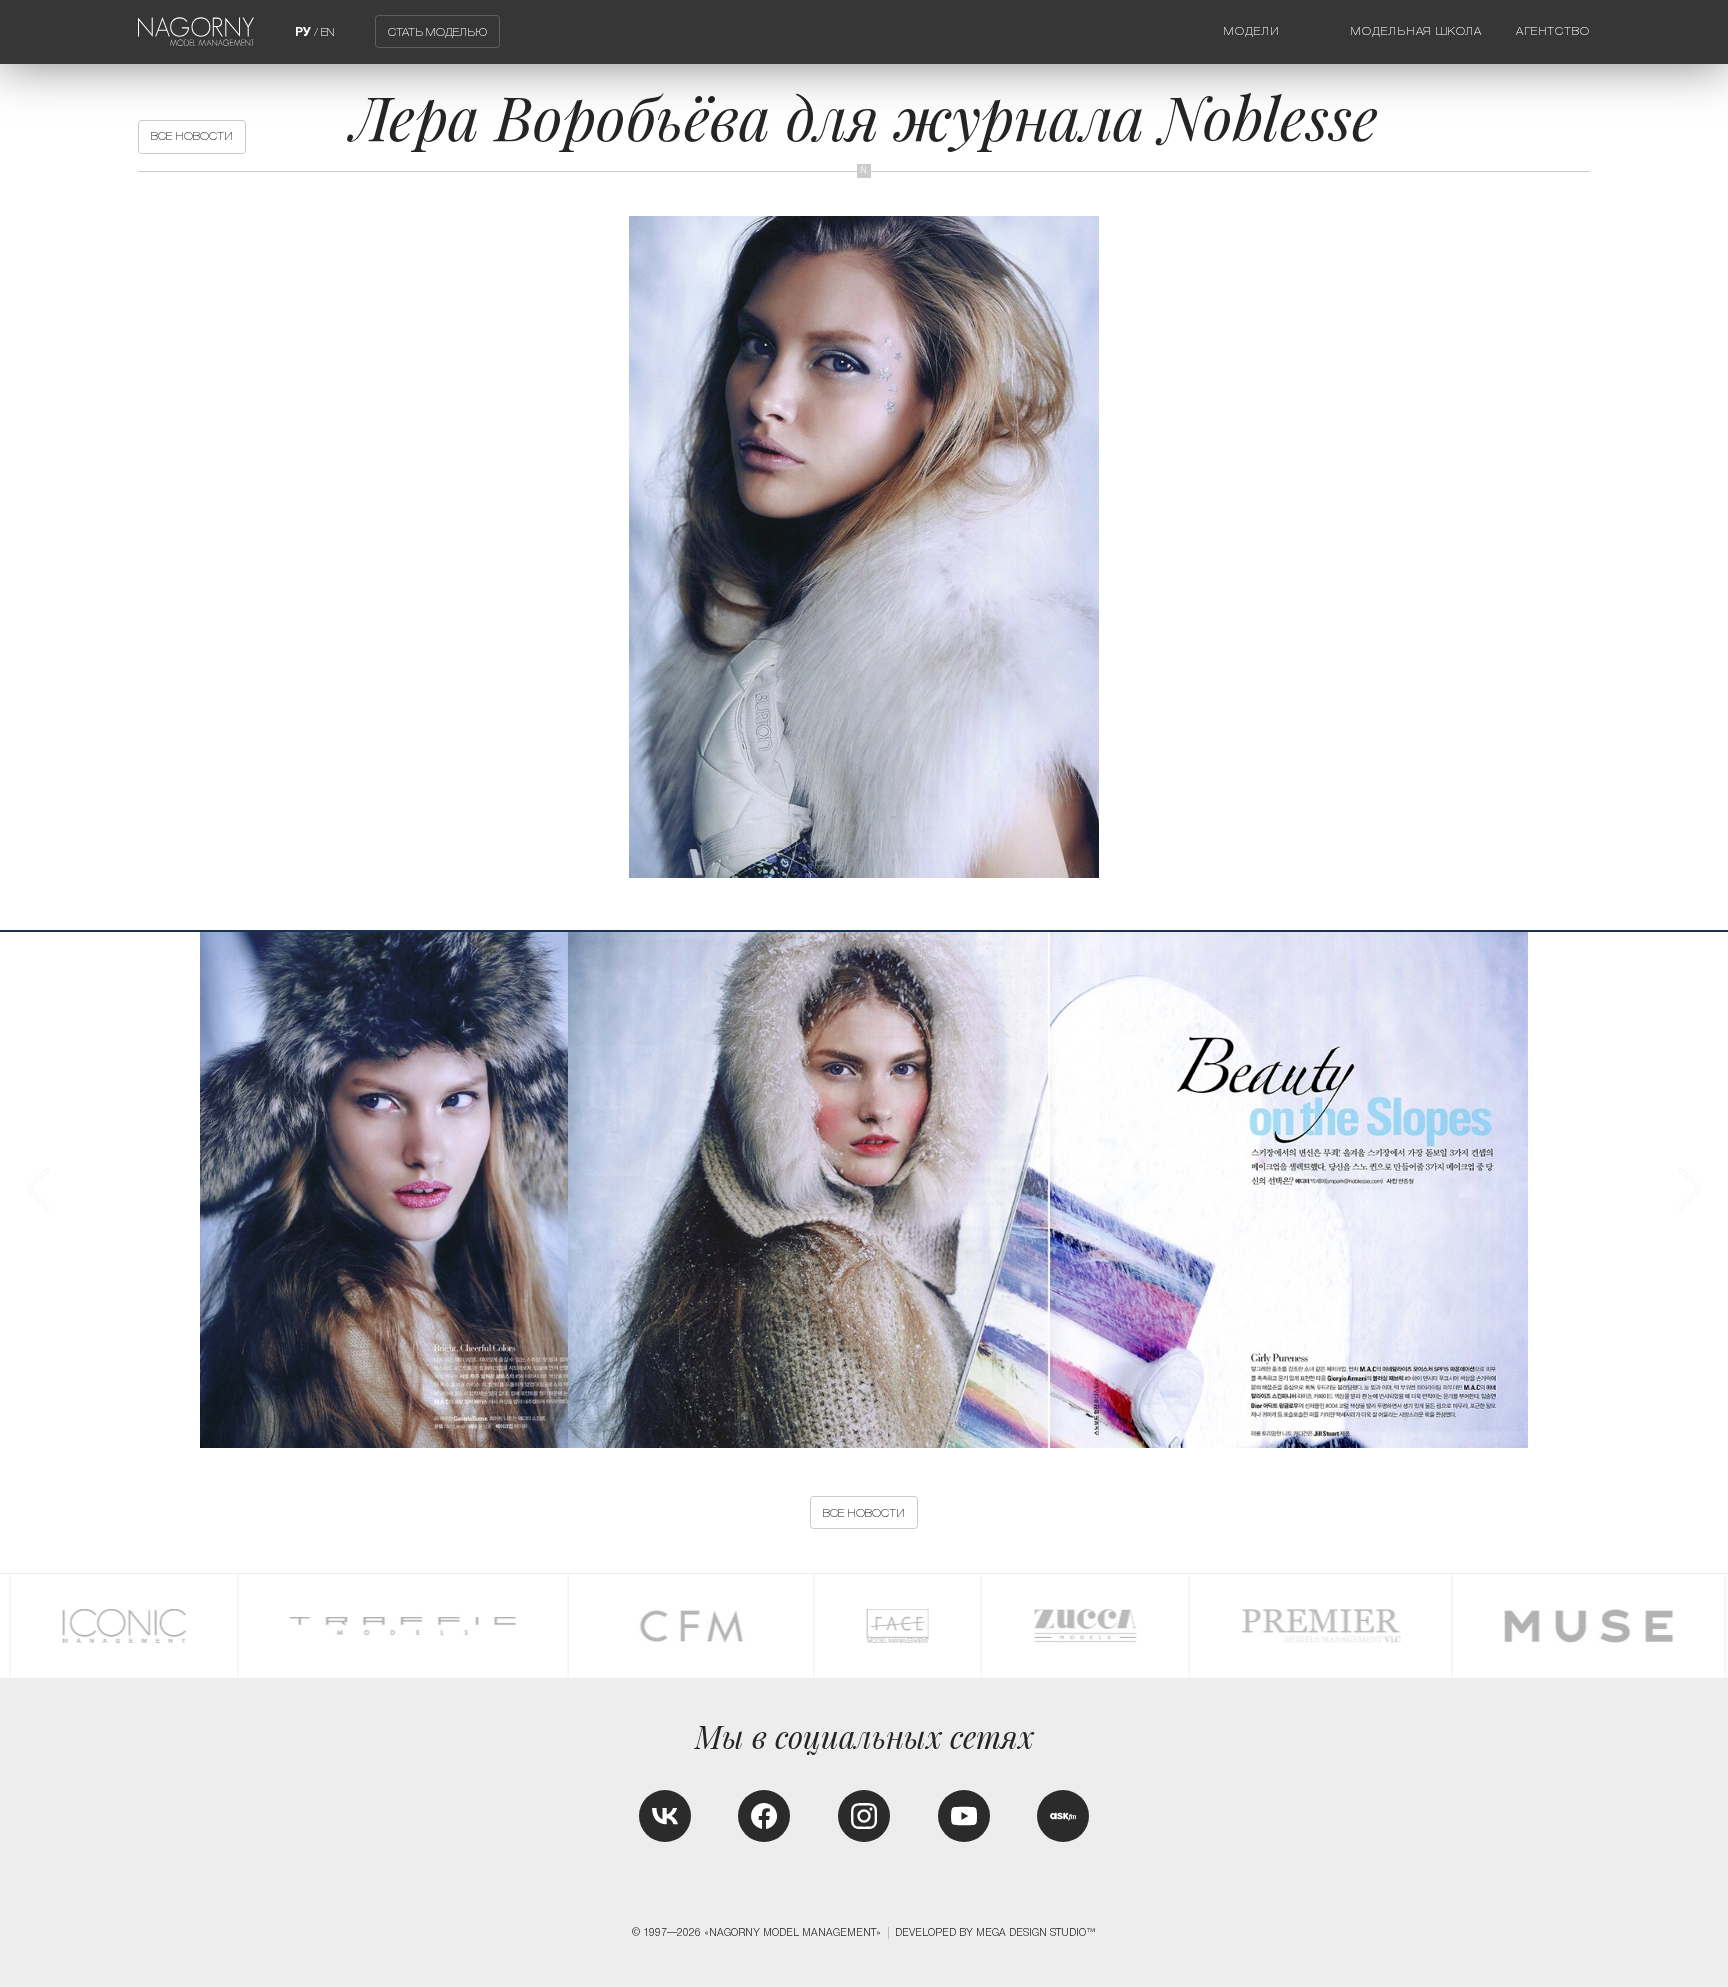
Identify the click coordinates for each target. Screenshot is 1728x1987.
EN (328, 32)
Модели (1251, 31)
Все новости (192, 136)
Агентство (1553, 31)
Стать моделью (437, 32)
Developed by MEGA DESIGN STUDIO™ (995, 1932)
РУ (303, 32)
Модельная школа (1416, 31)
